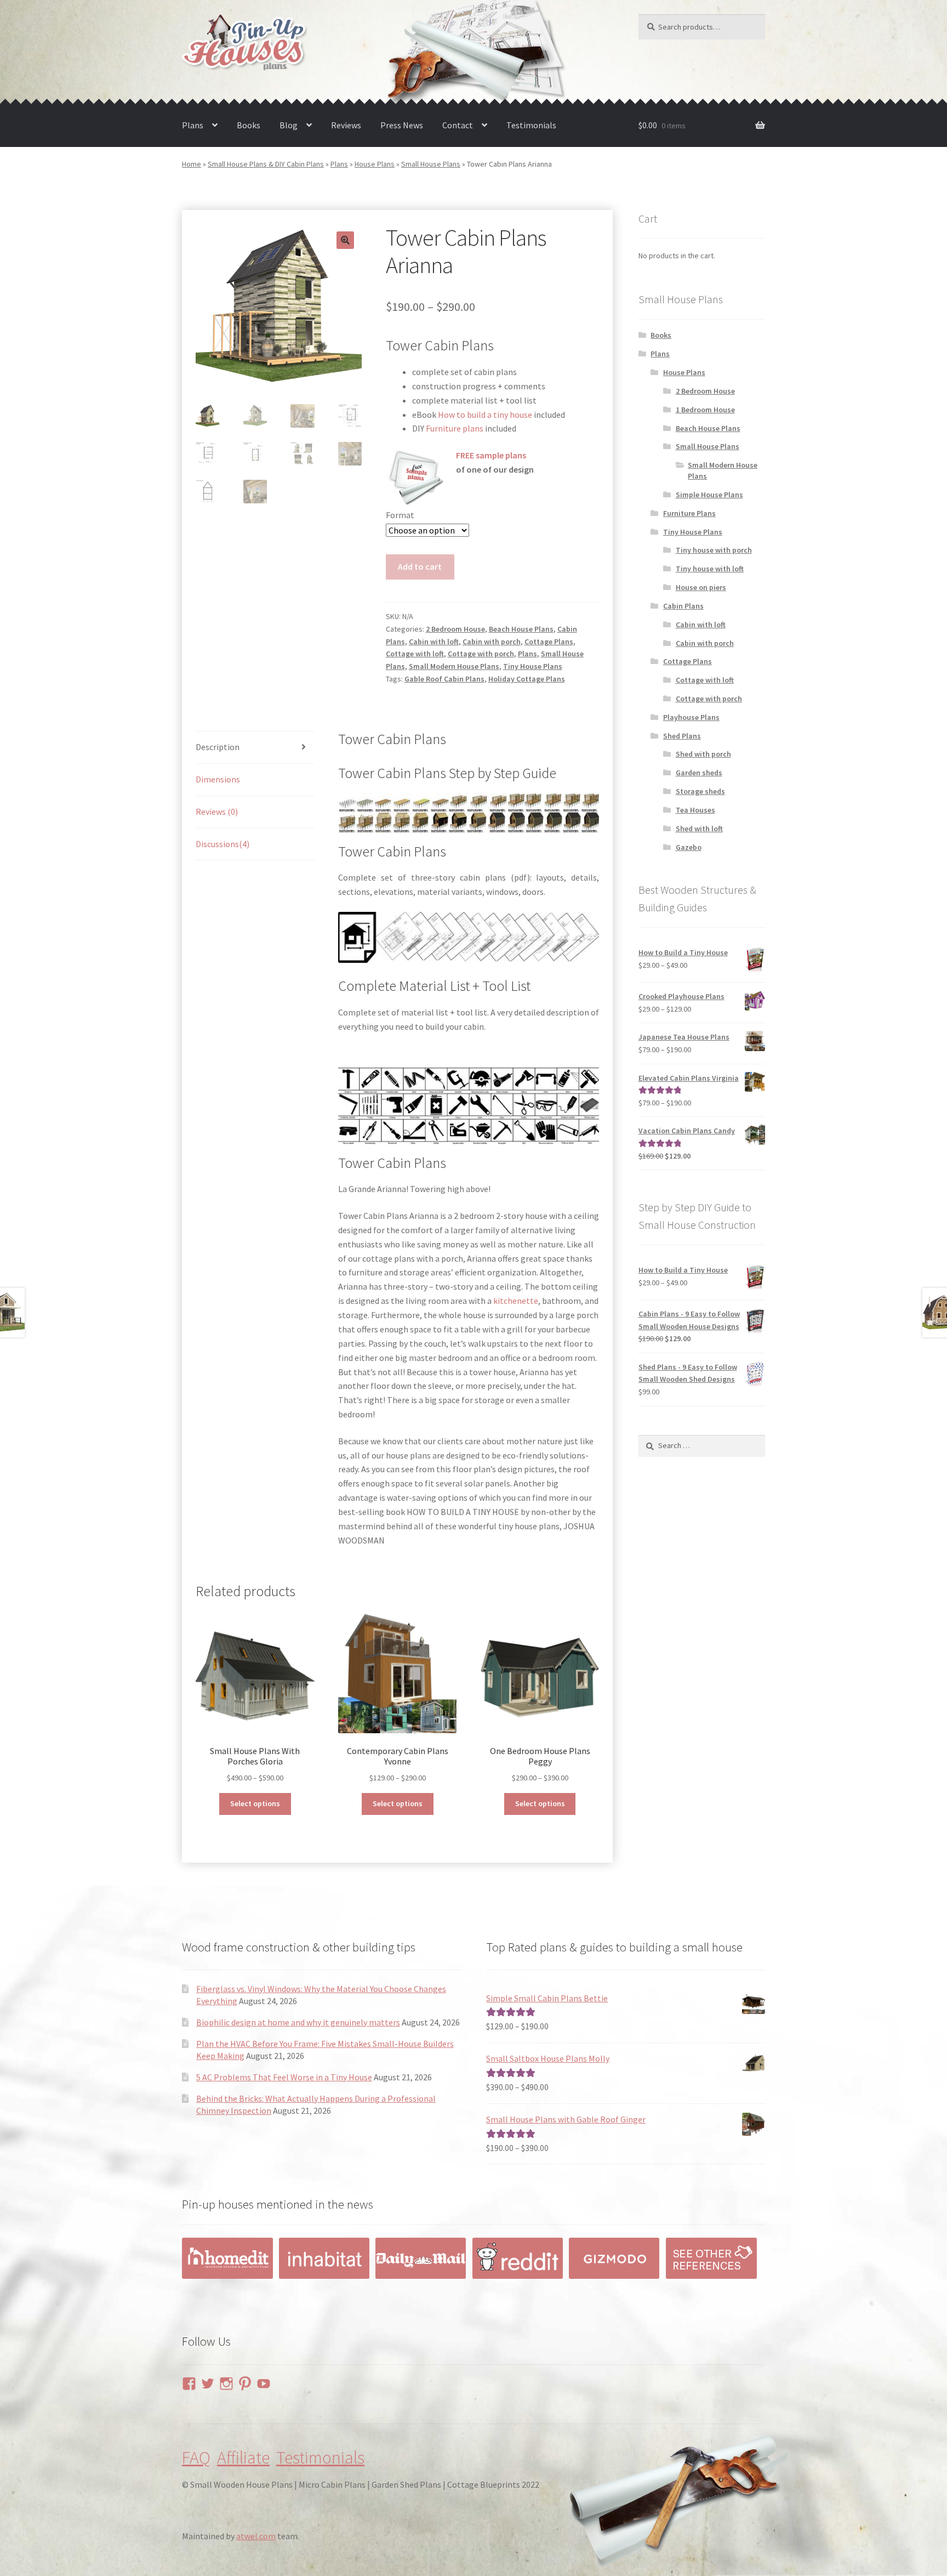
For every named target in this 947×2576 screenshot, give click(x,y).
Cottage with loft (415, 654)
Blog (289, 125)
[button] (345, 240)
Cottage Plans (549, 642)
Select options (255, 1803)
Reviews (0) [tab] (217, 812)
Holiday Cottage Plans (527, 679)
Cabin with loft (434, 642)
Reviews (346, 125)
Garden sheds (699, 773)
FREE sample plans (491, 455)
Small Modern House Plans (454, 666)
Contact (458, 125)
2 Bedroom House (455, 629)
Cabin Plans (683, 606)
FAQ (196, 2458)
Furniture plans (455, 428)
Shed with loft (699, 829)
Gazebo (689, 847)
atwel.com (256, 2536)
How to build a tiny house (485, 415)
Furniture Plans (689, 513)
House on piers (701, 587)
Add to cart (420, 566)
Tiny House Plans (533, 666)
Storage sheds (700, 791)
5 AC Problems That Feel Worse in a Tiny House (284, 2077)
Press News (402, 125)
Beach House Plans (521, 629)
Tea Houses (695, 810)
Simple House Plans (709, 495)
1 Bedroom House (705, 410)
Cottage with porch (481, 654)
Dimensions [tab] (218, 779)
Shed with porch (703, 754)
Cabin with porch (492, 642)
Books (249, 125)
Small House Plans (431, 164)
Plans (193, 125)
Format (400, 515)
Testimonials (531, 125)
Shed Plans (682, 736)
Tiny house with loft (710, 569)
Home (192, 164)
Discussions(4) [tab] (223, 844)
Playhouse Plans (691, 717)
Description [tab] (218, 747)
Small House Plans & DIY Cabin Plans (266, 164)
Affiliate (243, 2458)
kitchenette (516, 1301)
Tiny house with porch (714, 550)
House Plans (375, 164)
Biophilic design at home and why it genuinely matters (298, 2022)
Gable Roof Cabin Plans (444, 679)
